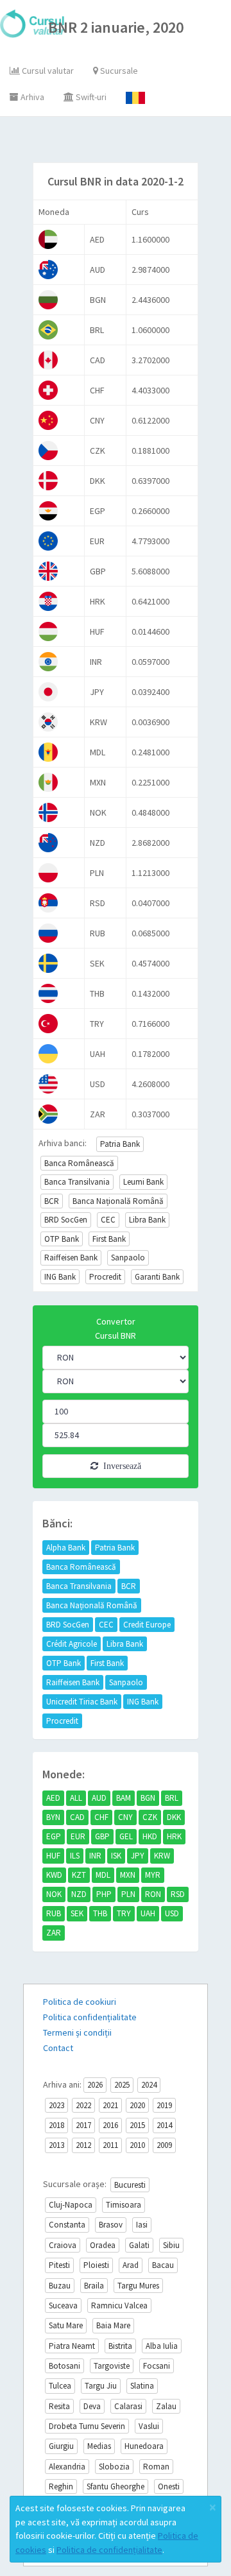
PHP (104, 1894)
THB (100, 1913)
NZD (79, 1894)
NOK (54, 1894)
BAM (124, 1798)
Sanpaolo (128, 1258)
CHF (101, 1817)
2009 (164, 2145)
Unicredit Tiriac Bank (82, 1702)
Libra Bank (147, 1220)
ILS (75, 1856)
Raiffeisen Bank (71, 1258)
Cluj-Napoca (71, 2205)
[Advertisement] (127, 142)
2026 (95, 2085)
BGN (148, 1798)
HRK (174, 1836)
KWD (54, 1875)
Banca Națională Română (118, 1201)
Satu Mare (66, 2325)
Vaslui (149, 2426)
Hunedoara (144, 2446)
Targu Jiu (101, 2386)
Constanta (67, 2225)
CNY (125, 1817)
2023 (56, 2105)
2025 (122, 2085)
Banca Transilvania (77, 1182)
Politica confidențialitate (90, 2017)
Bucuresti (130, 2185)
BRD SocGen (66, 1220)
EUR (78, 1836)
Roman (156, 2467)
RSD (178, 1894)
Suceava (63, 2306)
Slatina (142, 2386)
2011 (110, 2145)
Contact (58, 2048)
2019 (164, 2105)
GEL (126, 1836)
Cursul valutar (47, 71)
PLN (128, 1894)
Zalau (166, 2406)
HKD (150, 1836)
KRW (162, 1856)
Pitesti (59, 2265)
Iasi (142, 2225)
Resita (59, 2406)
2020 (137, 2105)
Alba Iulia (162, 2346)
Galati (139, 2245)
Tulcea (60, 2386)
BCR (52, 1201)
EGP (54, 1836)
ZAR (54, 1933)
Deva (92, 2406)
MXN (128, 1875)
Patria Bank (120, 1144)
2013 (56, 2145)
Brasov (111, 2225)
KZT (79, 1875)
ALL (76, 1798)
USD (172, 1913)
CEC (108, 1220)
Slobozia (114, 2467)
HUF (53, 1856)
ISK (116, 1856)
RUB (54, 1913)
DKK (174, 1817)
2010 (137, 2145)
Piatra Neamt (72, 2346)
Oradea (103, 2245)
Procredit (105, 1277)
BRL (172, 1798)
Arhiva (31, 97)
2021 (110, 2105)
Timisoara (124, 2205)
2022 (83, 2105)
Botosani (64, 2366)
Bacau (163, 2265)
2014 (164, 2125)
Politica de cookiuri (80, 2002)
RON (153, 1894)
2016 (110, 2125)
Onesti (169, 2486)
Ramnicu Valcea (119, 2306)
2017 (83, 2125)
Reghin (61, 2486)
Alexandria (67, 2467)
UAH (148, 1913)
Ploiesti (96, 2265)
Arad (131, 2265)
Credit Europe (147, 1625)
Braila (94, 2286)
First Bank (109, 1239)
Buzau (60, 2286)
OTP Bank (62, 1239)
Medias (99, 2446)
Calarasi (128, 2406)
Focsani (157, 2366)
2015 (137, 2125)
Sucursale (118, 71)
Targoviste (112, 2366)
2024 (149, 2085)
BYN (53, 1817)
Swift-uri (90, 97)
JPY (138, 1856)
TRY (124, 1913)
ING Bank (60, 1277)
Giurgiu (61, 2446)
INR (95, 1856)
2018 (56, 2125)
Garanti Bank (157, 1277)
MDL (103, 1875)
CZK (150, 1817)
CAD (77, 1817)
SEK (77, 1913)
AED (53, 1798)
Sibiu (171, 2245)
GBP (102, 1836)
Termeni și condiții (77, 2032)
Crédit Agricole (72, 1644)
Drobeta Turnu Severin (87, 2426)
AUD (99, 1798)
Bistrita (120, 2346)
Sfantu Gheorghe (116, 2486)
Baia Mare (113, 2325)
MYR (153, 1875)
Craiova (63, 2245)
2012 (83, 2145)
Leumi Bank (143, 1182)
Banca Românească (79, 1163)
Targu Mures (138, 2286)
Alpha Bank (66, 1548)
